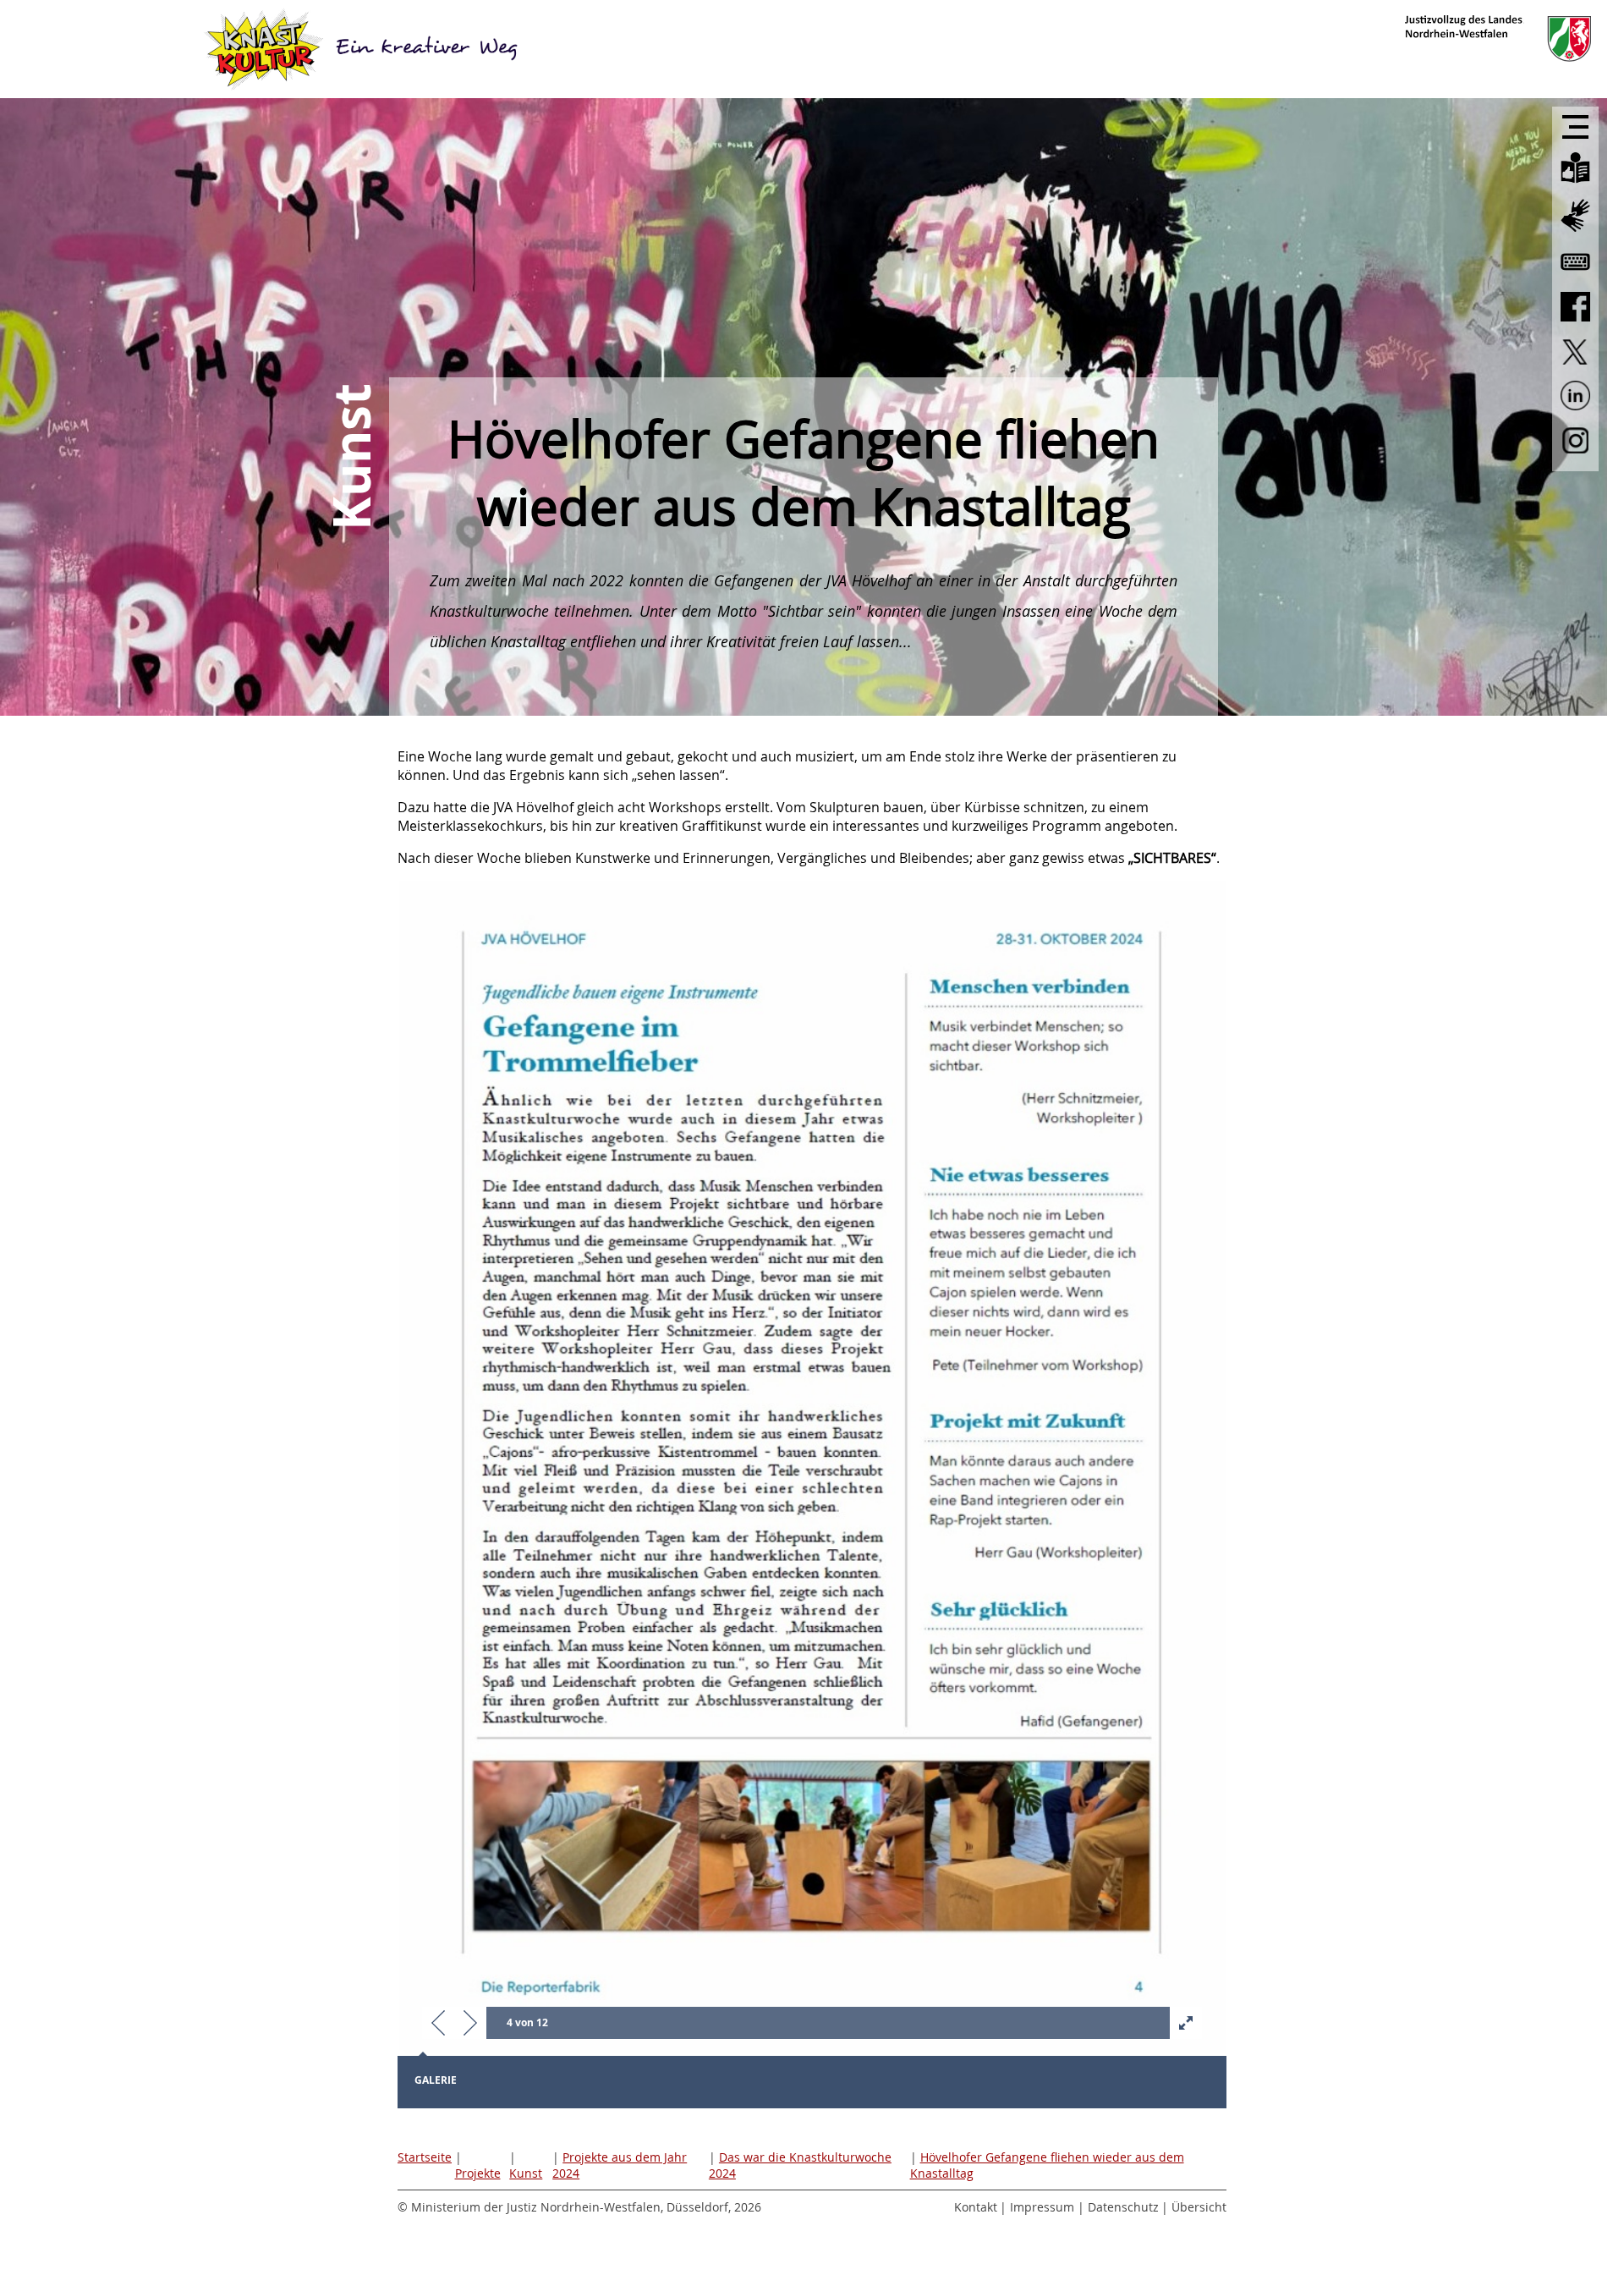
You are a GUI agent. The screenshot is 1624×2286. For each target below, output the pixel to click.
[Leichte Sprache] (1575, 184)
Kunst (526, 2173)
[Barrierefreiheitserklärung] (1575, 277)
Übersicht (1199, 2207)
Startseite (425, 2157)
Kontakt (976, 2207)
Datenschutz (1123, 2207)
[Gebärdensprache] (1575, 233)
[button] (438, 2024)
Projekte (478, 2173)
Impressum (1042, 2207)
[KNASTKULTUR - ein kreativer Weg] (364, 49)
